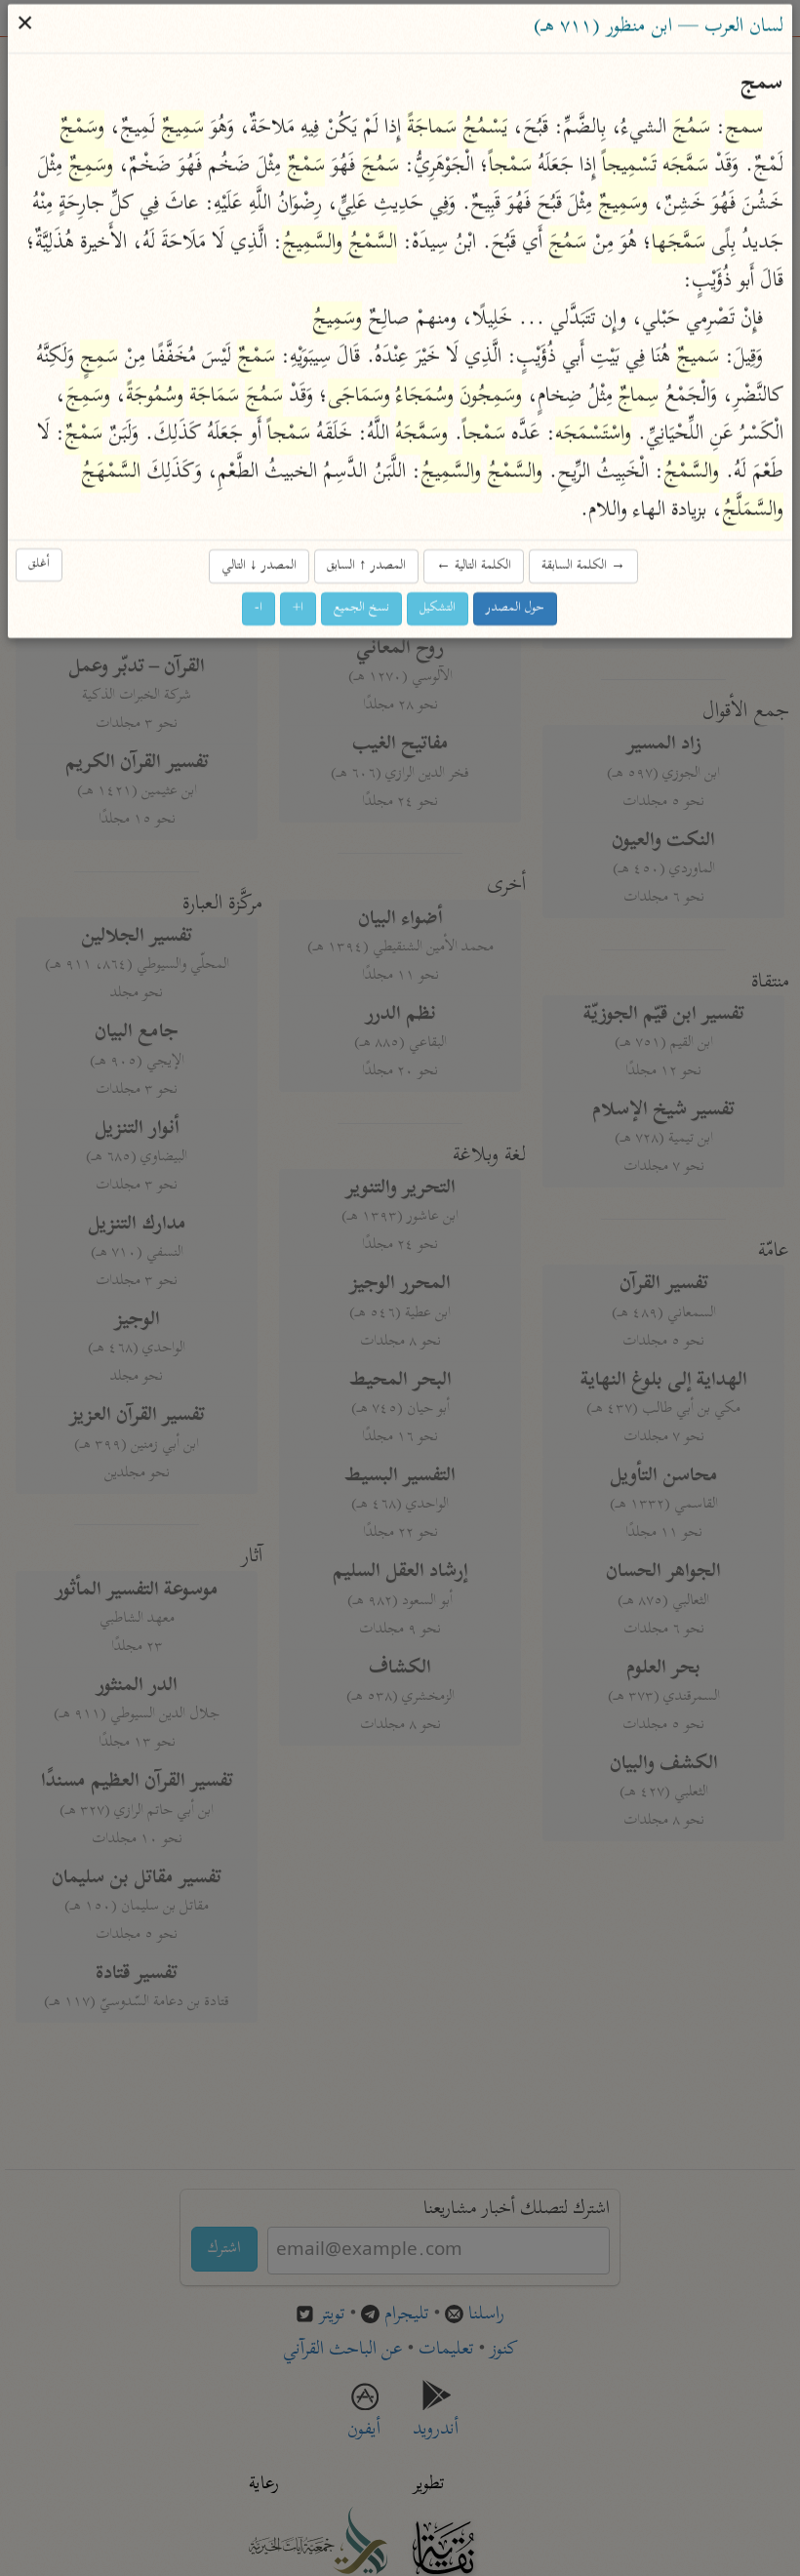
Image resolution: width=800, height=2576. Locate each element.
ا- (260, 609)
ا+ (299, 609)
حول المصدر (516, 609)
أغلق (40, 565)
